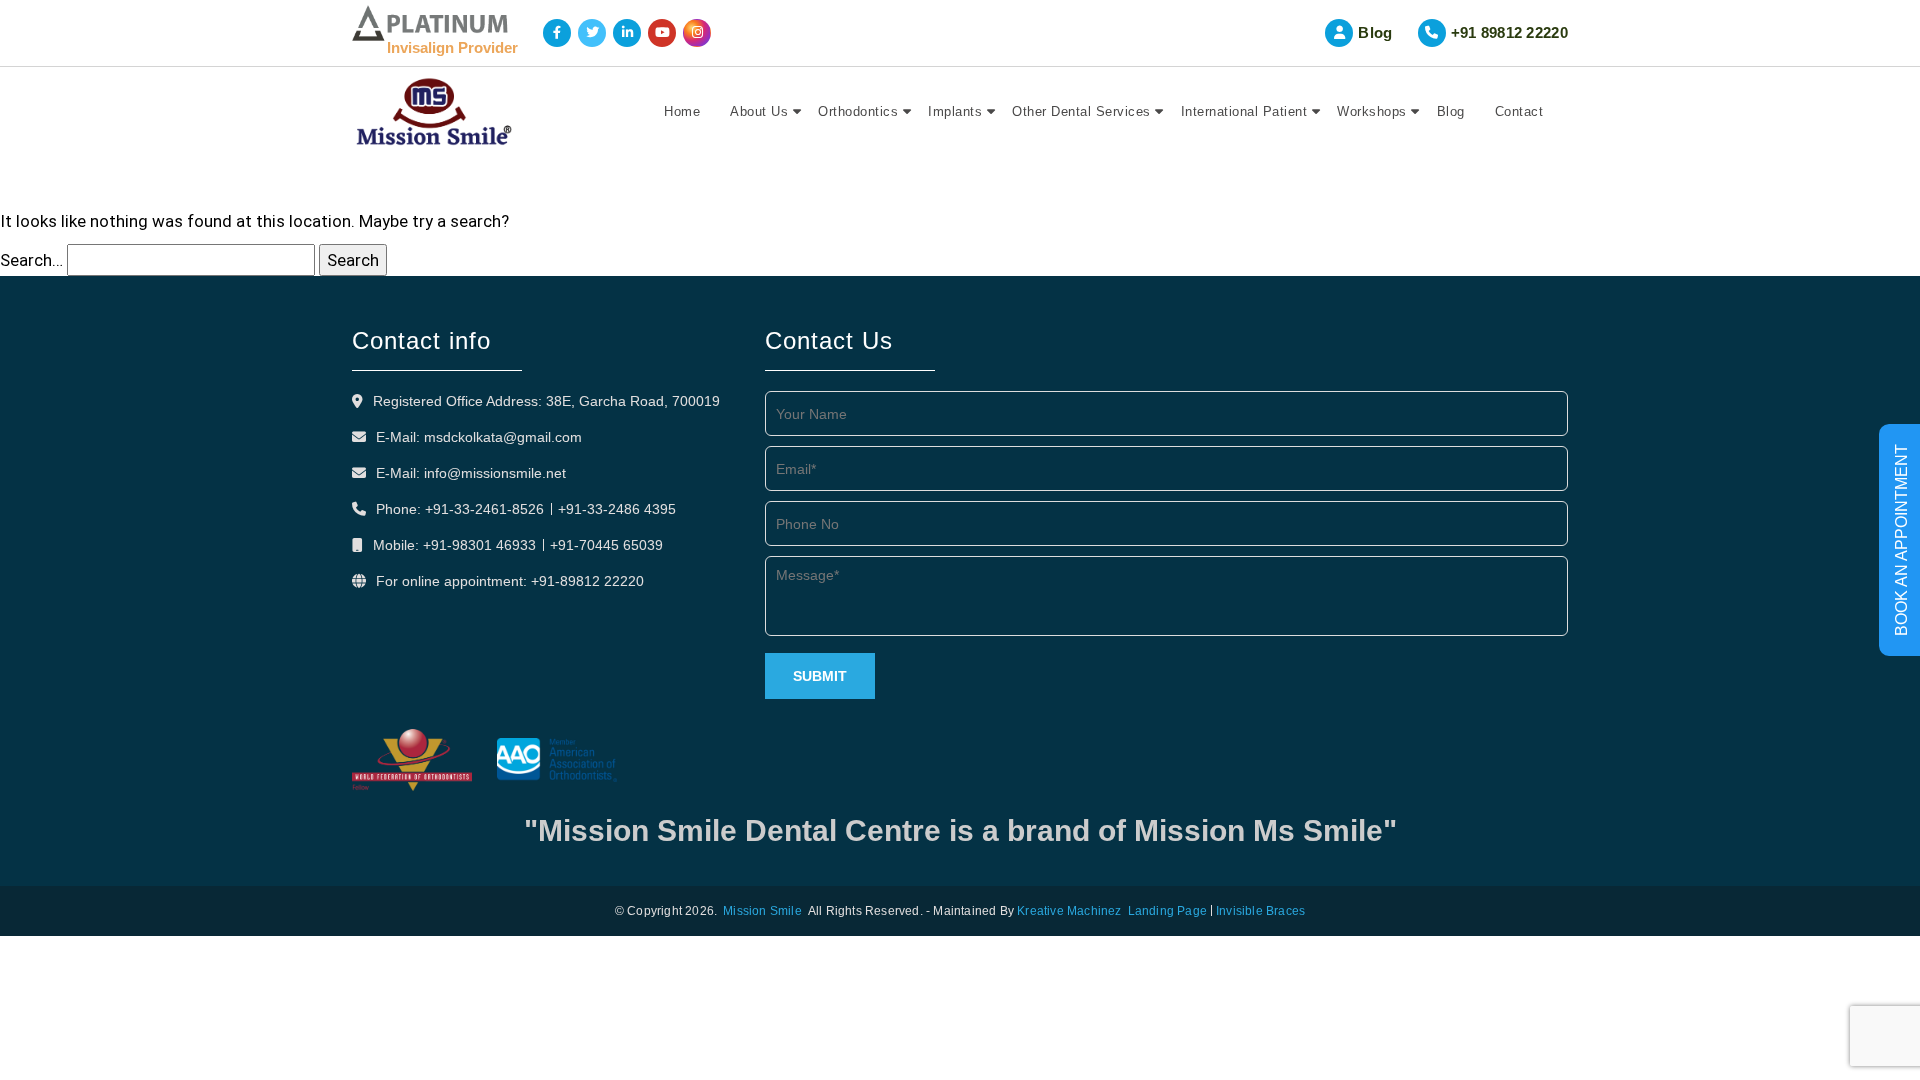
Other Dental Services (1081, 111)
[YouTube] (662, 33)
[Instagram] (697, 33)
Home (682, 111)
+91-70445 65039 (606, 545)
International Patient (1244, 111)
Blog (1375, 32)
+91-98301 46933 (479, 545)
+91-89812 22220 (587, 581)
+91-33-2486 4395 (617, 509)
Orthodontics (858, 111)
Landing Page (1167, 911)
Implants (955, 111)
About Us (759, 111)
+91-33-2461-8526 (484, 509)
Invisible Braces (1260, 911)
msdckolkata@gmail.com (503, 437)
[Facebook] (557, 33)
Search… (31, 260)
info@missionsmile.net (495, 473)
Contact (1519, 111)
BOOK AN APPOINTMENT (1901, 540)
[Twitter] (592, 33)
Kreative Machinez (1069, 911)
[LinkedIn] (627, 33)
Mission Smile (762, 911)
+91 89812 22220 (1510, 32)
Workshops (1372, 111)
